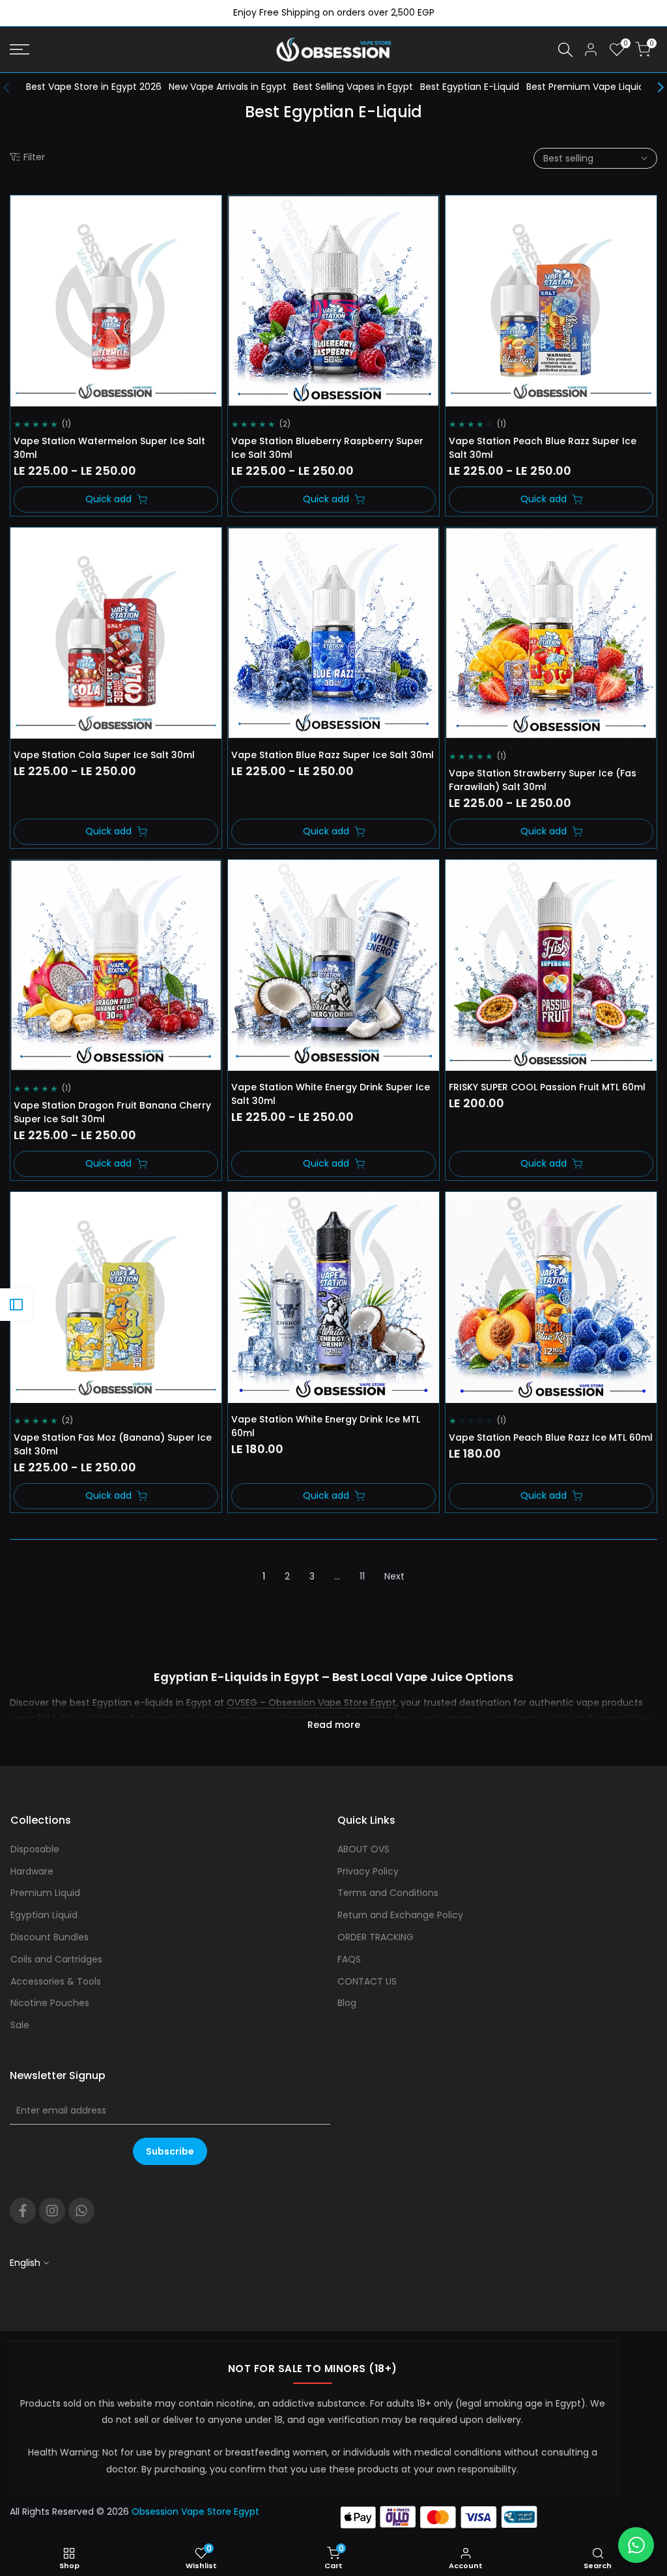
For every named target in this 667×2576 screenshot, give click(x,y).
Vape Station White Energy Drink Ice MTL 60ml (326, 1426)
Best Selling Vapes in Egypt (353, 87)
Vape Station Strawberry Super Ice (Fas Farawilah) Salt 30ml (543, 780)
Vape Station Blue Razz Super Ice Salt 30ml (333, 755)
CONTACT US (367, 1981)
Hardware (32, 1871)
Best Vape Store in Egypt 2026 (94, 87)
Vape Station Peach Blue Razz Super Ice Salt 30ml (543, 448)
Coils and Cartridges (56, 1959)
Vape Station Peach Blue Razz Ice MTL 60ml (551, 1437)
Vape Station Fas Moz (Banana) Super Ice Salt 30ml (113, 1444)
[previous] (13, 87)
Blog (347, 2003)
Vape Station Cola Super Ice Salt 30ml (104, 755)
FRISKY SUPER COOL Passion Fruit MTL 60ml (547, 1087)
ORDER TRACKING (376, 1937)
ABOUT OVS (363, 1849)
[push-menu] (20, 50)
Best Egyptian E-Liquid (470, 87)
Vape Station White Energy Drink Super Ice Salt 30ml (331, 1094)
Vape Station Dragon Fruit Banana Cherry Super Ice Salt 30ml (112, 1112)
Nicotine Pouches (50, 2003)
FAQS (349, 1959)
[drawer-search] (565, 50)
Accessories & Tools (56, 1981)
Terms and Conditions (388, 1893)
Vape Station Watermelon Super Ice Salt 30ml (109, 448)
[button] (28, 213)
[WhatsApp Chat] (636, 2545)
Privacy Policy (368, 1871)
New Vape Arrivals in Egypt (228, 87)
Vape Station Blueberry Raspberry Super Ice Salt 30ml (327, 448)
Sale (20, 2025)
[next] (654, 87)
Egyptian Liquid (44, 1915)
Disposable (35, 1849)
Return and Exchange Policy (400, 1915)
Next (394, 1576)
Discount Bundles (50, 1937)
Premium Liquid (45, 1893)
